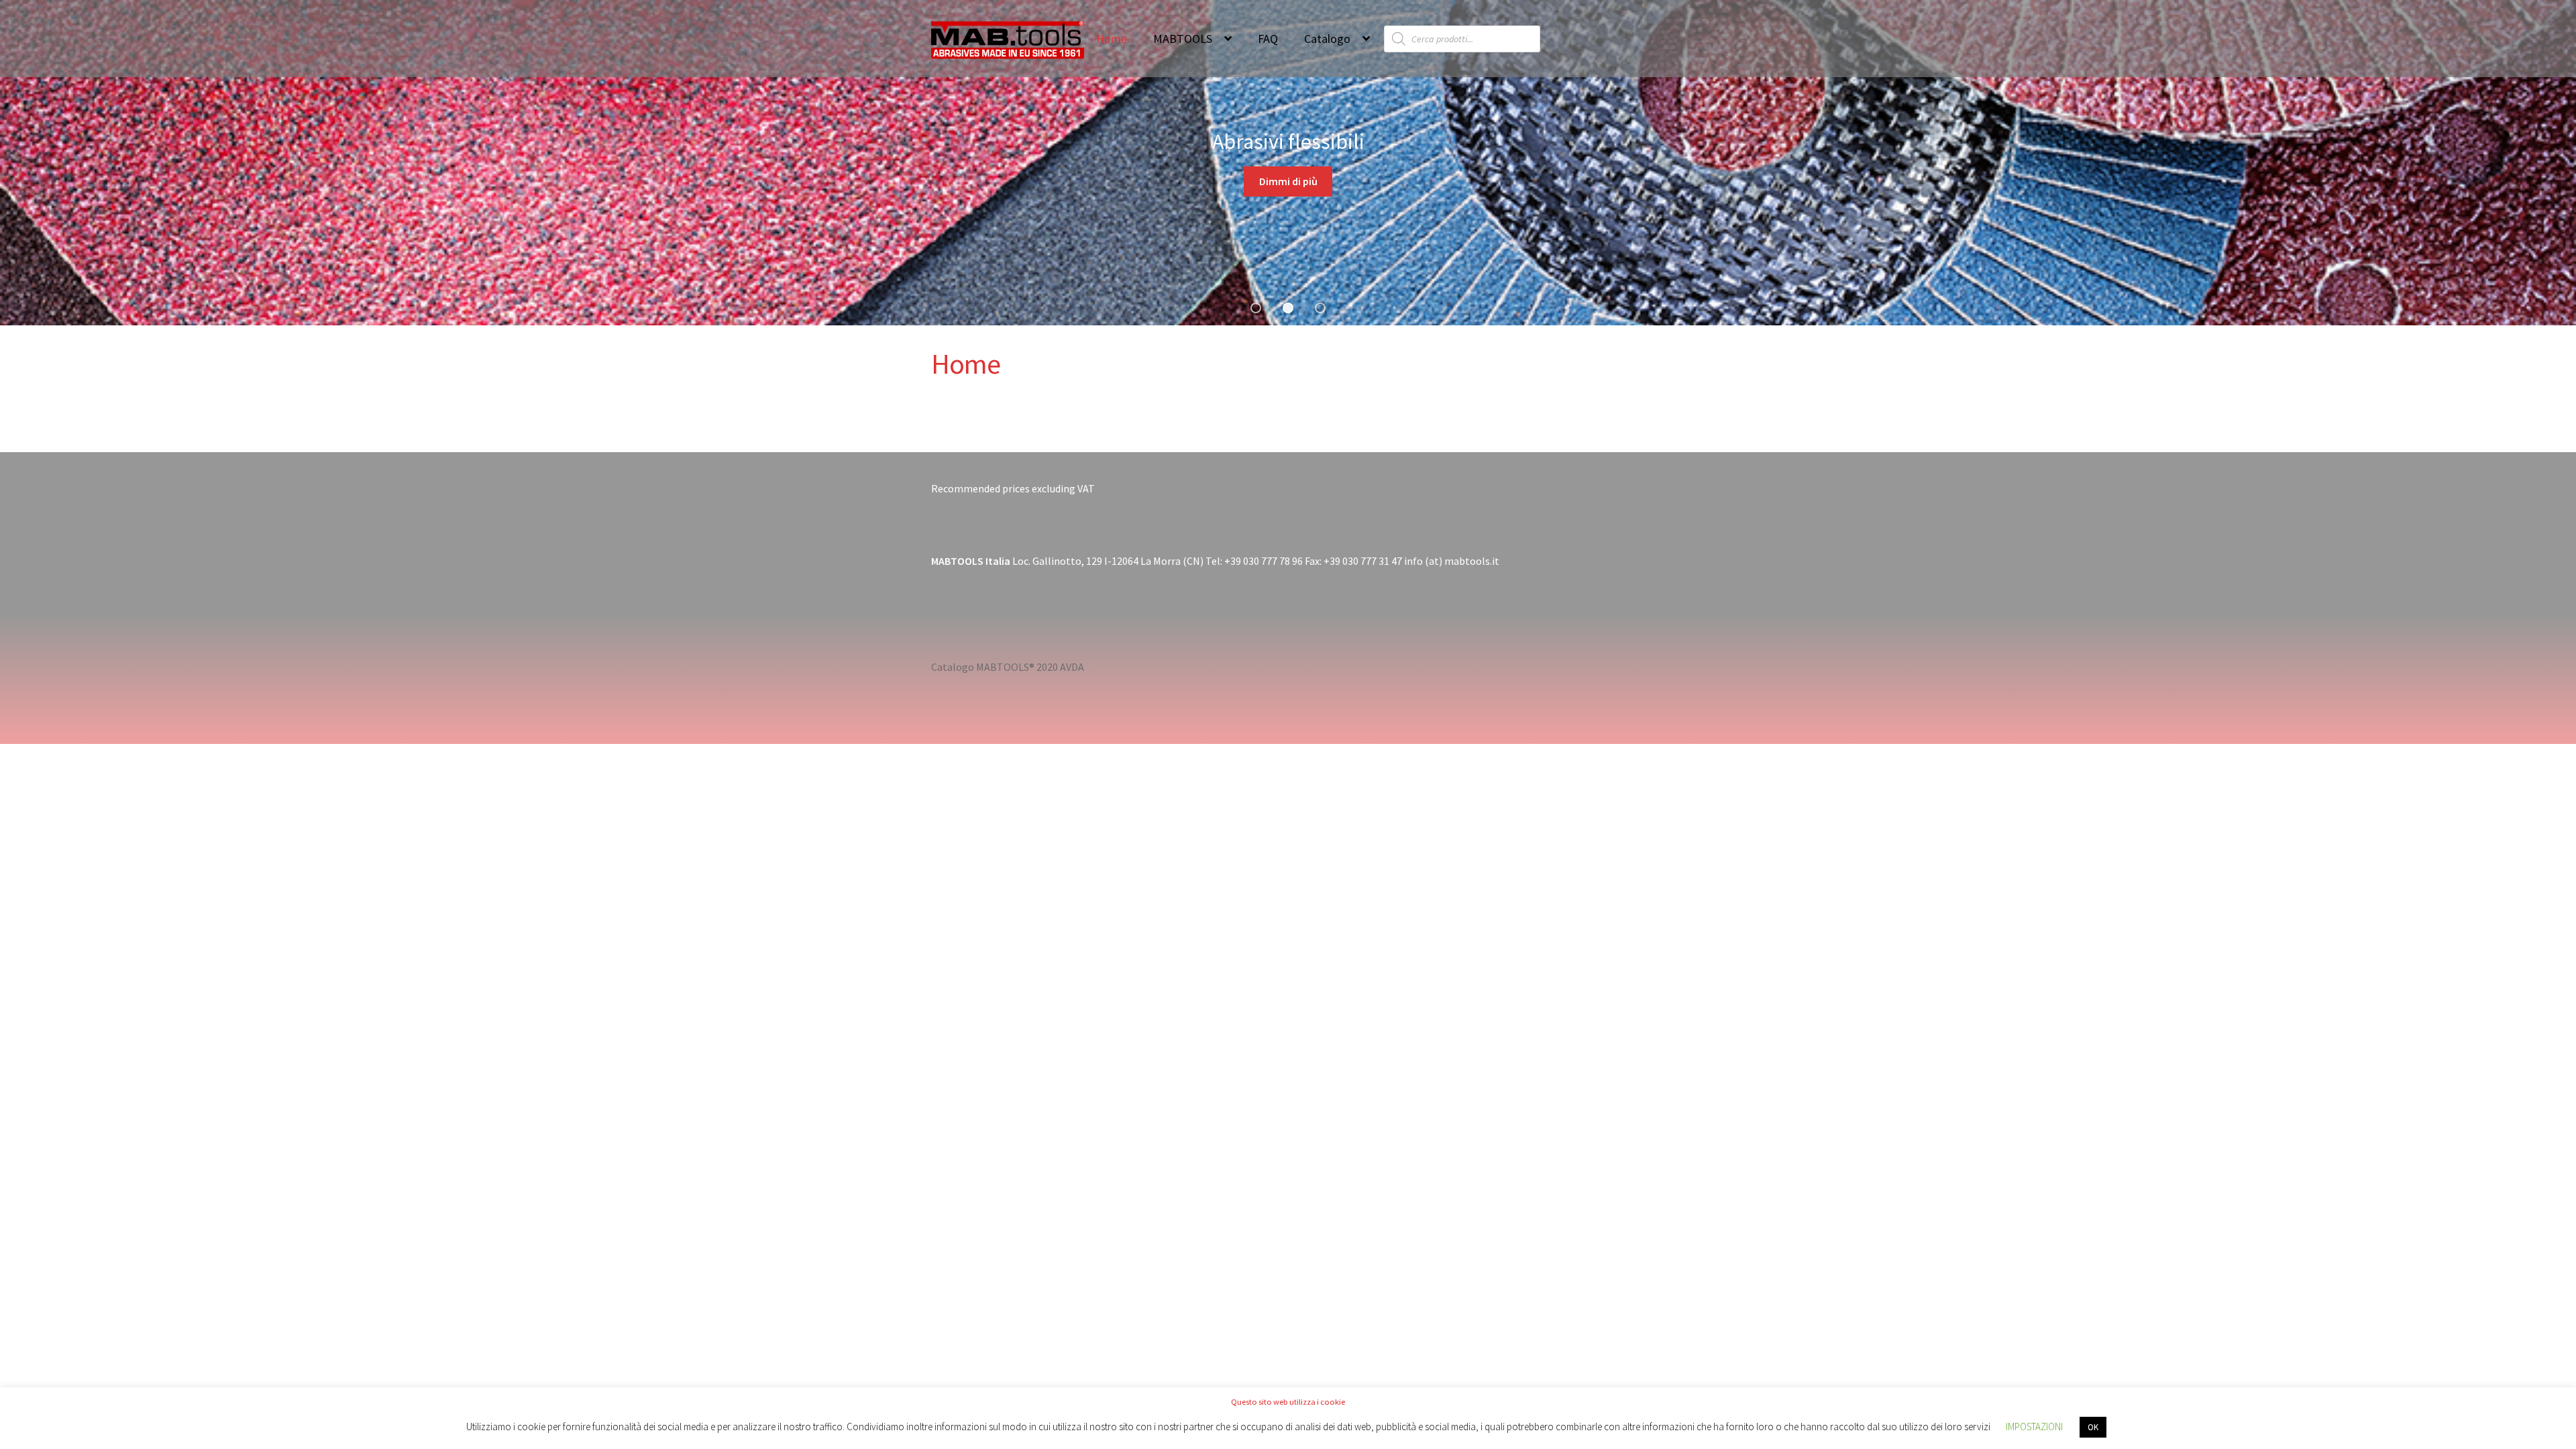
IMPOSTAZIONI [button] (2034, 1427)
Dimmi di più (1288, 181)
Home (1112, 39)
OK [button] (2093, 1427)
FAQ (1268, 39)
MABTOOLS (1183, 39)
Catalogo (1327, 39)
